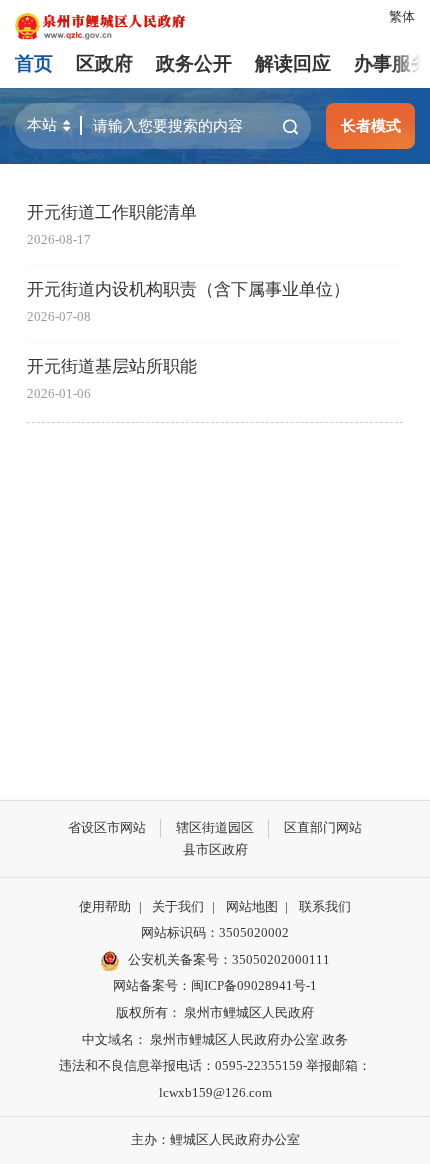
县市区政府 (215, 849)
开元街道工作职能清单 (112, 212)
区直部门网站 (323, 827)
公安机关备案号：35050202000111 (229, 959)
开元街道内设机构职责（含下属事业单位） (188, 289)
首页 (34, 63)
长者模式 (371, 125)
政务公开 (194, 63)
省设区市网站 (107, 827)
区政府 (104, 63)
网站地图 (252, 906)
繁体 (402, 16)
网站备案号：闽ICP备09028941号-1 (215, 985)
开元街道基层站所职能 (112, 366)
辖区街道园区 (215, 827)
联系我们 (325, 906)
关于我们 (178, 906)
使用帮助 (105, 906)
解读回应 (293, 63)
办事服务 (392, 63)
